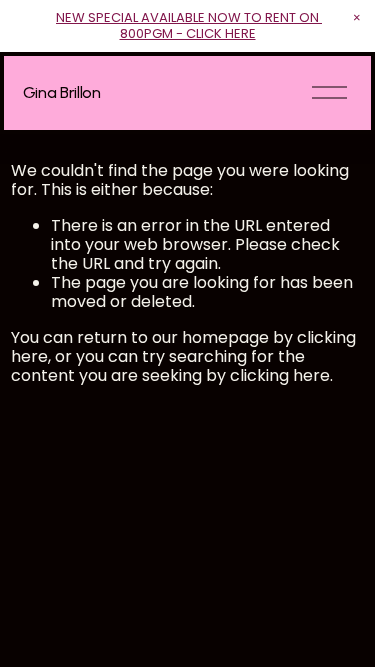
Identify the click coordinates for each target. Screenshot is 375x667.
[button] (357, 18)
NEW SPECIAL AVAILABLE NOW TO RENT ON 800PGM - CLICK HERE (189, 25)
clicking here (280, 375)
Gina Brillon (62, 92)
